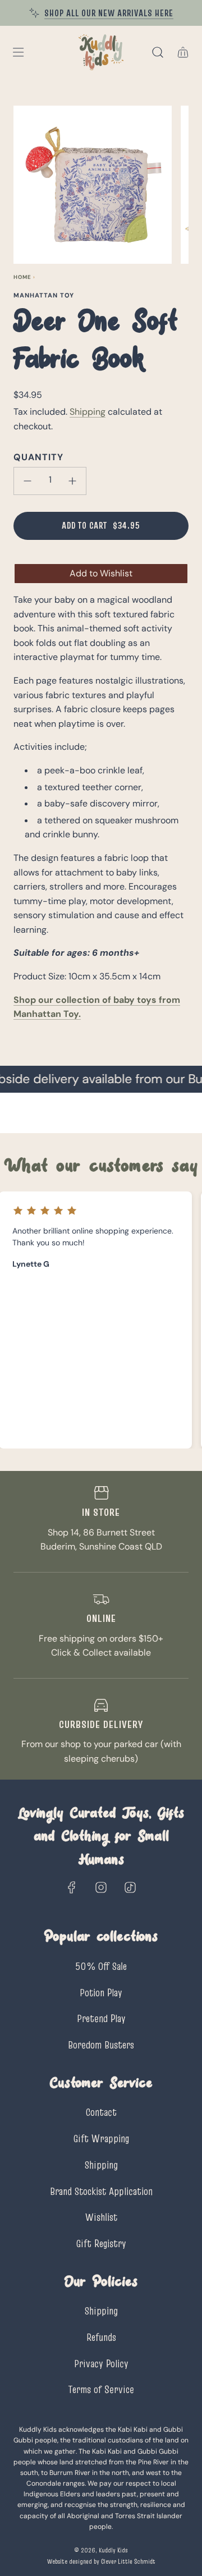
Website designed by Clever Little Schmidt (101, 2561)
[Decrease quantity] (27, 481)
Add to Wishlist (101, 573)
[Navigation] (18, 52)
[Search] (157, 52)
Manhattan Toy (44, 295)
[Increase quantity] (72, 481)
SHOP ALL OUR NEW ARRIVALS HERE (109, 13)
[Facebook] (72, 1887)
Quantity (38, 457)
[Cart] (183, 52)
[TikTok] (130, 1887)
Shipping (88, 412)
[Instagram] (101, 1887)
